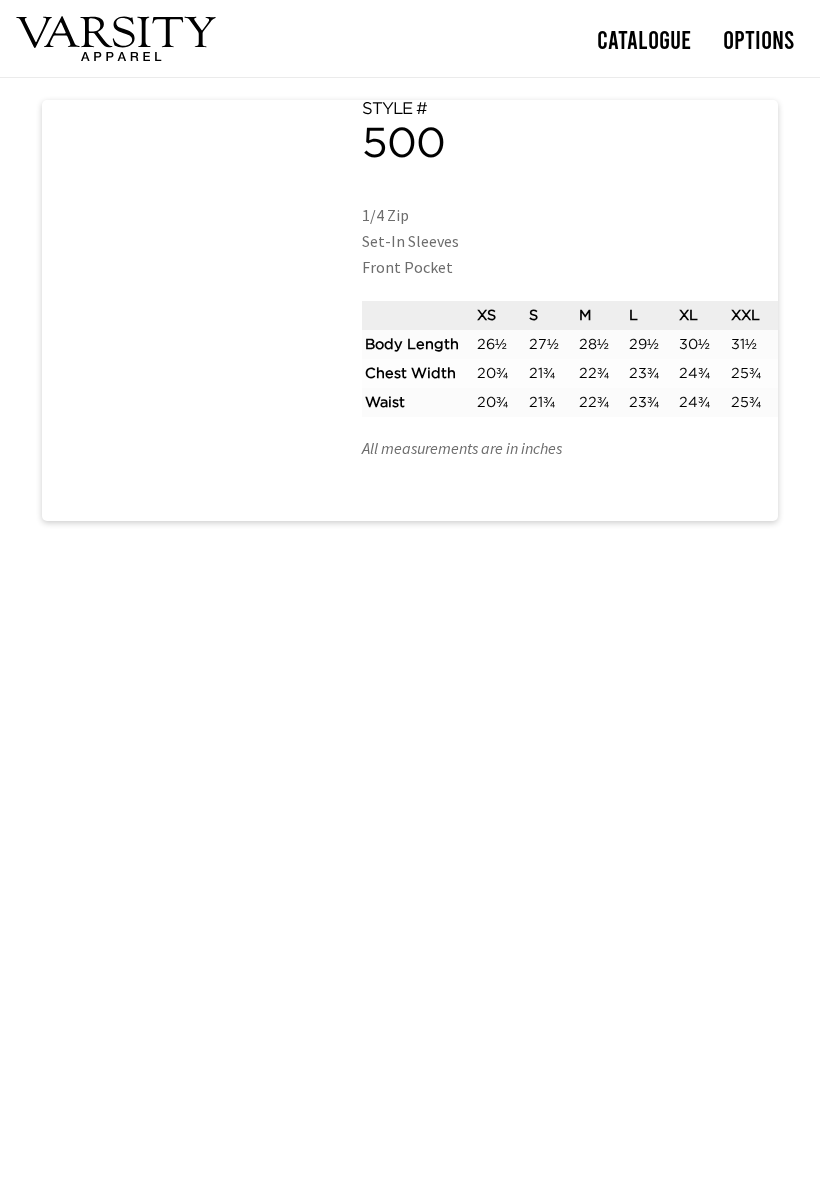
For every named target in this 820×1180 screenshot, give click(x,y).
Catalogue (644, 38)
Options (758, 38)
